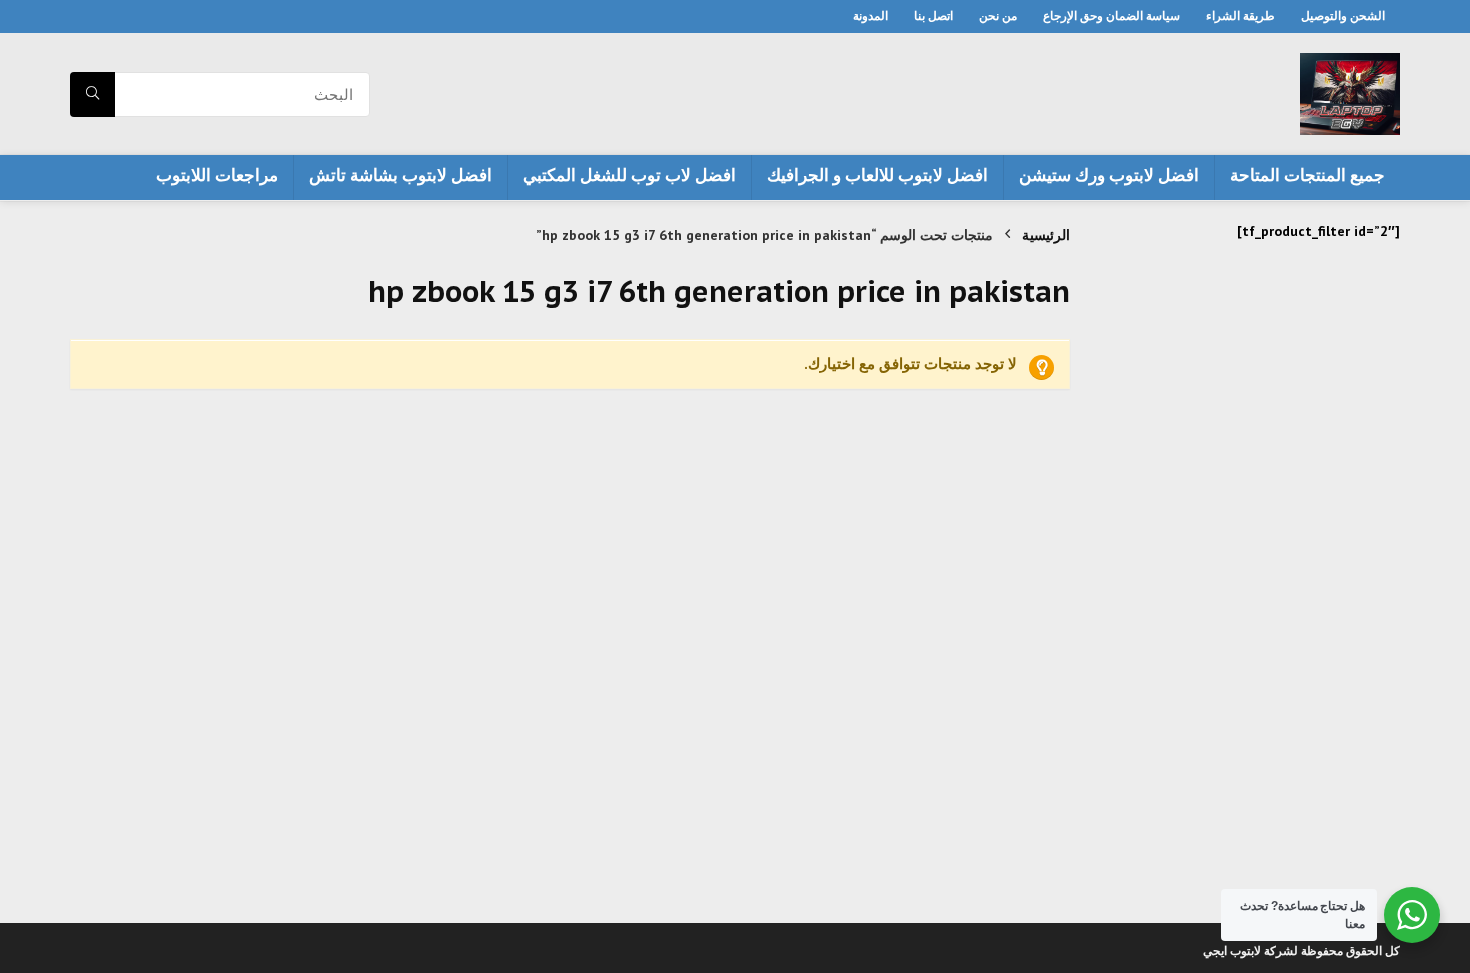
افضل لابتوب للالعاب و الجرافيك (877, 175)
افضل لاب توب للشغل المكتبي (629, 175)
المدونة (870, 15)
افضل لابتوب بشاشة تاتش (400, 175)
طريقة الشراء (1240, 15)
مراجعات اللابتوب (217, 175)
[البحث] (92, 94)
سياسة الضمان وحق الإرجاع (1111, 15)
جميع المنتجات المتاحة (1307, 175)
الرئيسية (1046, 235)
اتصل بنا (933, 15)
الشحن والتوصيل (1343, 15)
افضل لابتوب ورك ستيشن (1109, 175)
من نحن (998, 15)
